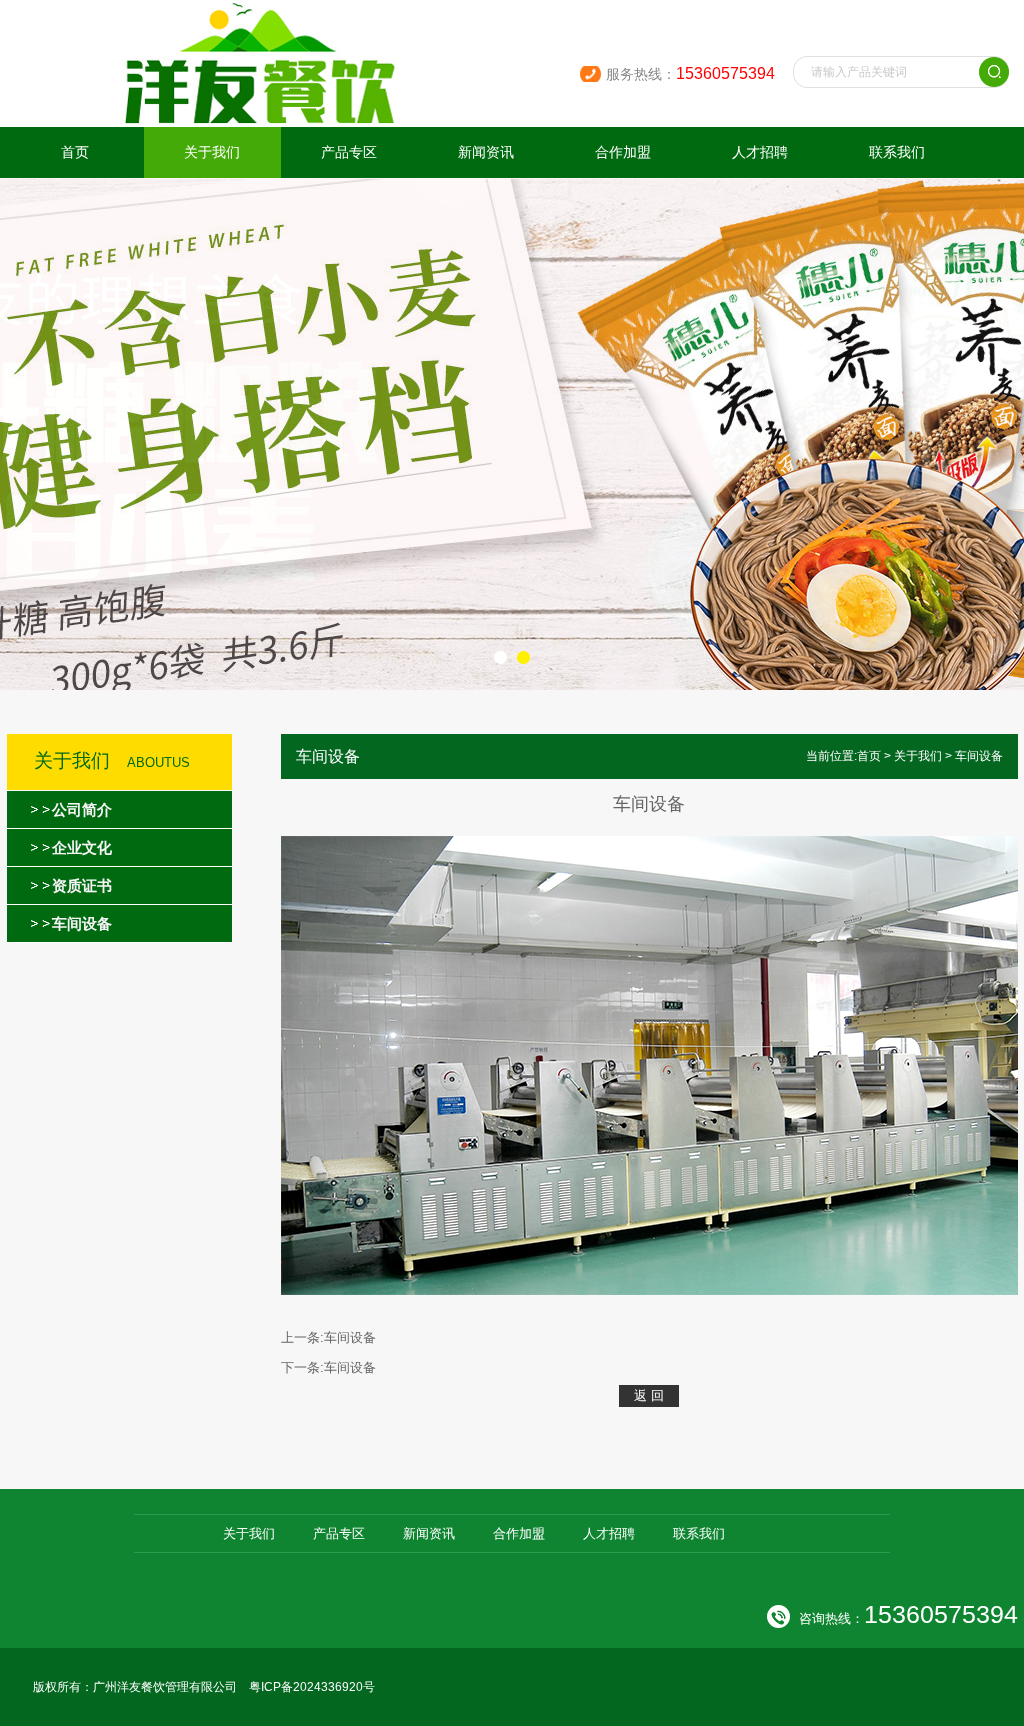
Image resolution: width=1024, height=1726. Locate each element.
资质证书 (82, 885)
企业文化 (82, 847)
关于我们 (212, 152)
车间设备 (82, 923)
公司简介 (82, 809)
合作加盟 (623, 152)
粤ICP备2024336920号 (312, 1687)
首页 (75, 152)
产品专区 (349, 152)
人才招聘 (760, 152)
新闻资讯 (486, 152)
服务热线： (690, 74)
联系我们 (897, 152)
